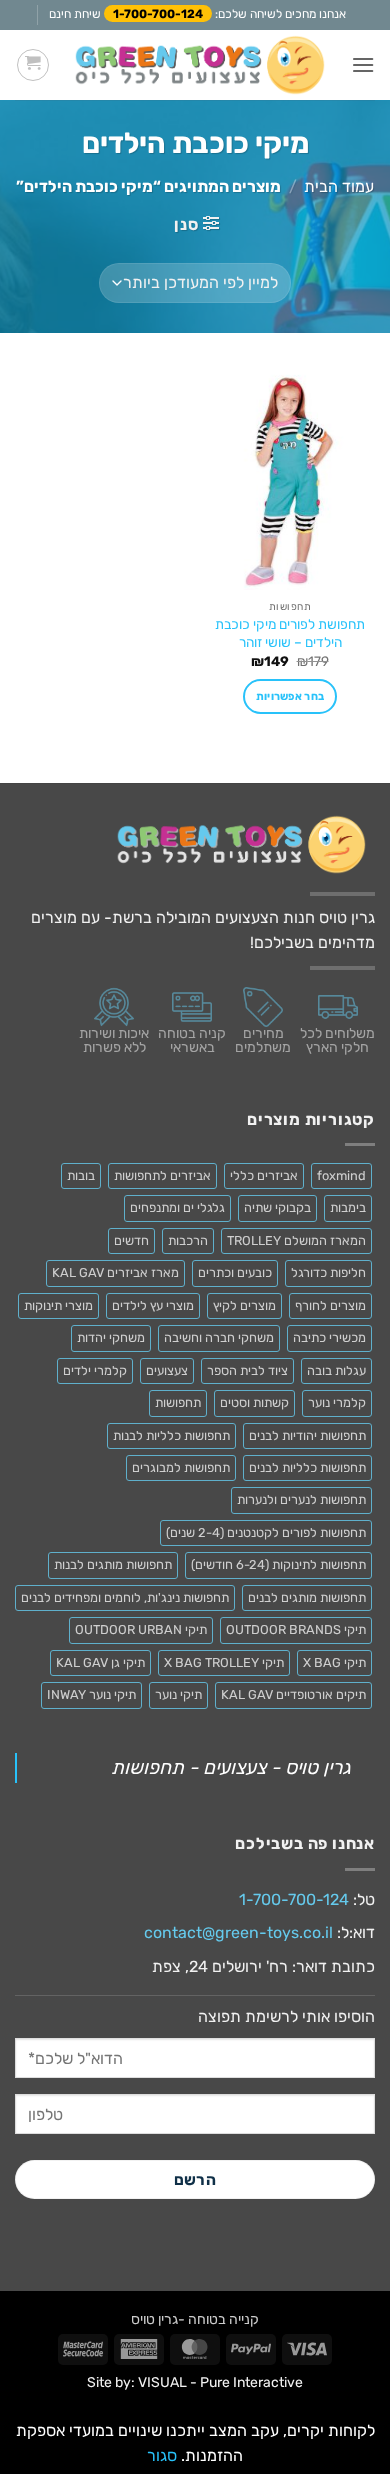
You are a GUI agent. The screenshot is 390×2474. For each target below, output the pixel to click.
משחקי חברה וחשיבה (219, 1337)
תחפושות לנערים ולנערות (301, 1499)
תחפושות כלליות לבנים (307, 1467)
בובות (81, 1175)
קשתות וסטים (254, 1402)
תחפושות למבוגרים (181, 1467)
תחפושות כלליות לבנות (171, 1435)
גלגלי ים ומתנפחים (177, 1207)
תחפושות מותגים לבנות (113, 1564)
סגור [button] (162, 2455)
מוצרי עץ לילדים (153, 1305)
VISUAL (162, 2382)
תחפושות (178, 1402)
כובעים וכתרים (235, 1272)
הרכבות (188, 1240)
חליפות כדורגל (328, 1272)
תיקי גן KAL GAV (100, 1662)
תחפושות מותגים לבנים (307, 1597)
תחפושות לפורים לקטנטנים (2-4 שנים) (266, 1532)
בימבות (348, 1207)
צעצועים (167, 1370)
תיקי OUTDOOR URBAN (141, 1629)
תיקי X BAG (334, 1662)
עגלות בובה (336, 1370)
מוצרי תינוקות (58, 1305)
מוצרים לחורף (330, 1305)
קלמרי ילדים (95, 1370)
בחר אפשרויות (290, 696)
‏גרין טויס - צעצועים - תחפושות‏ (231, 1767)
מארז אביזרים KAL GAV (115, 1272)
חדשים (131, 1240)
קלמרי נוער (337, 1402)
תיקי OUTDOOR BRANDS (296, 1629)
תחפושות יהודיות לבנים (307, 1435)
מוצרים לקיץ (244, 1305)
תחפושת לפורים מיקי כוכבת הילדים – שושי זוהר (290, 633)
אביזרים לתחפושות (162, 1175)
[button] (363, 64)
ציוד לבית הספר (247, 1370)
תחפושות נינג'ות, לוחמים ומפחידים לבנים (125, 1597)
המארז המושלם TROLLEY (296, 1240)
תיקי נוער (178, 1694)
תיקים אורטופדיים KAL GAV (293, 1694)
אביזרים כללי (264, 1175)
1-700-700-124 (158, 14)
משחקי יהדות (111, 1337)
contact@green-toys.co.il (238, 1932)
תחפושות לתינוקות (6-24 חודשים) (278, 1564)
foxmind (341, 1175)
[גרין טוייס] (199, 64)
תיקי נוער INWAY (91, 1694)
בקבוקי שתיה (277, 1207)
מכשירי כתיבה (329, 1337)
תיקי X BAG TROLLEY (224, 1662)
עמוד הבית (339, 186)
